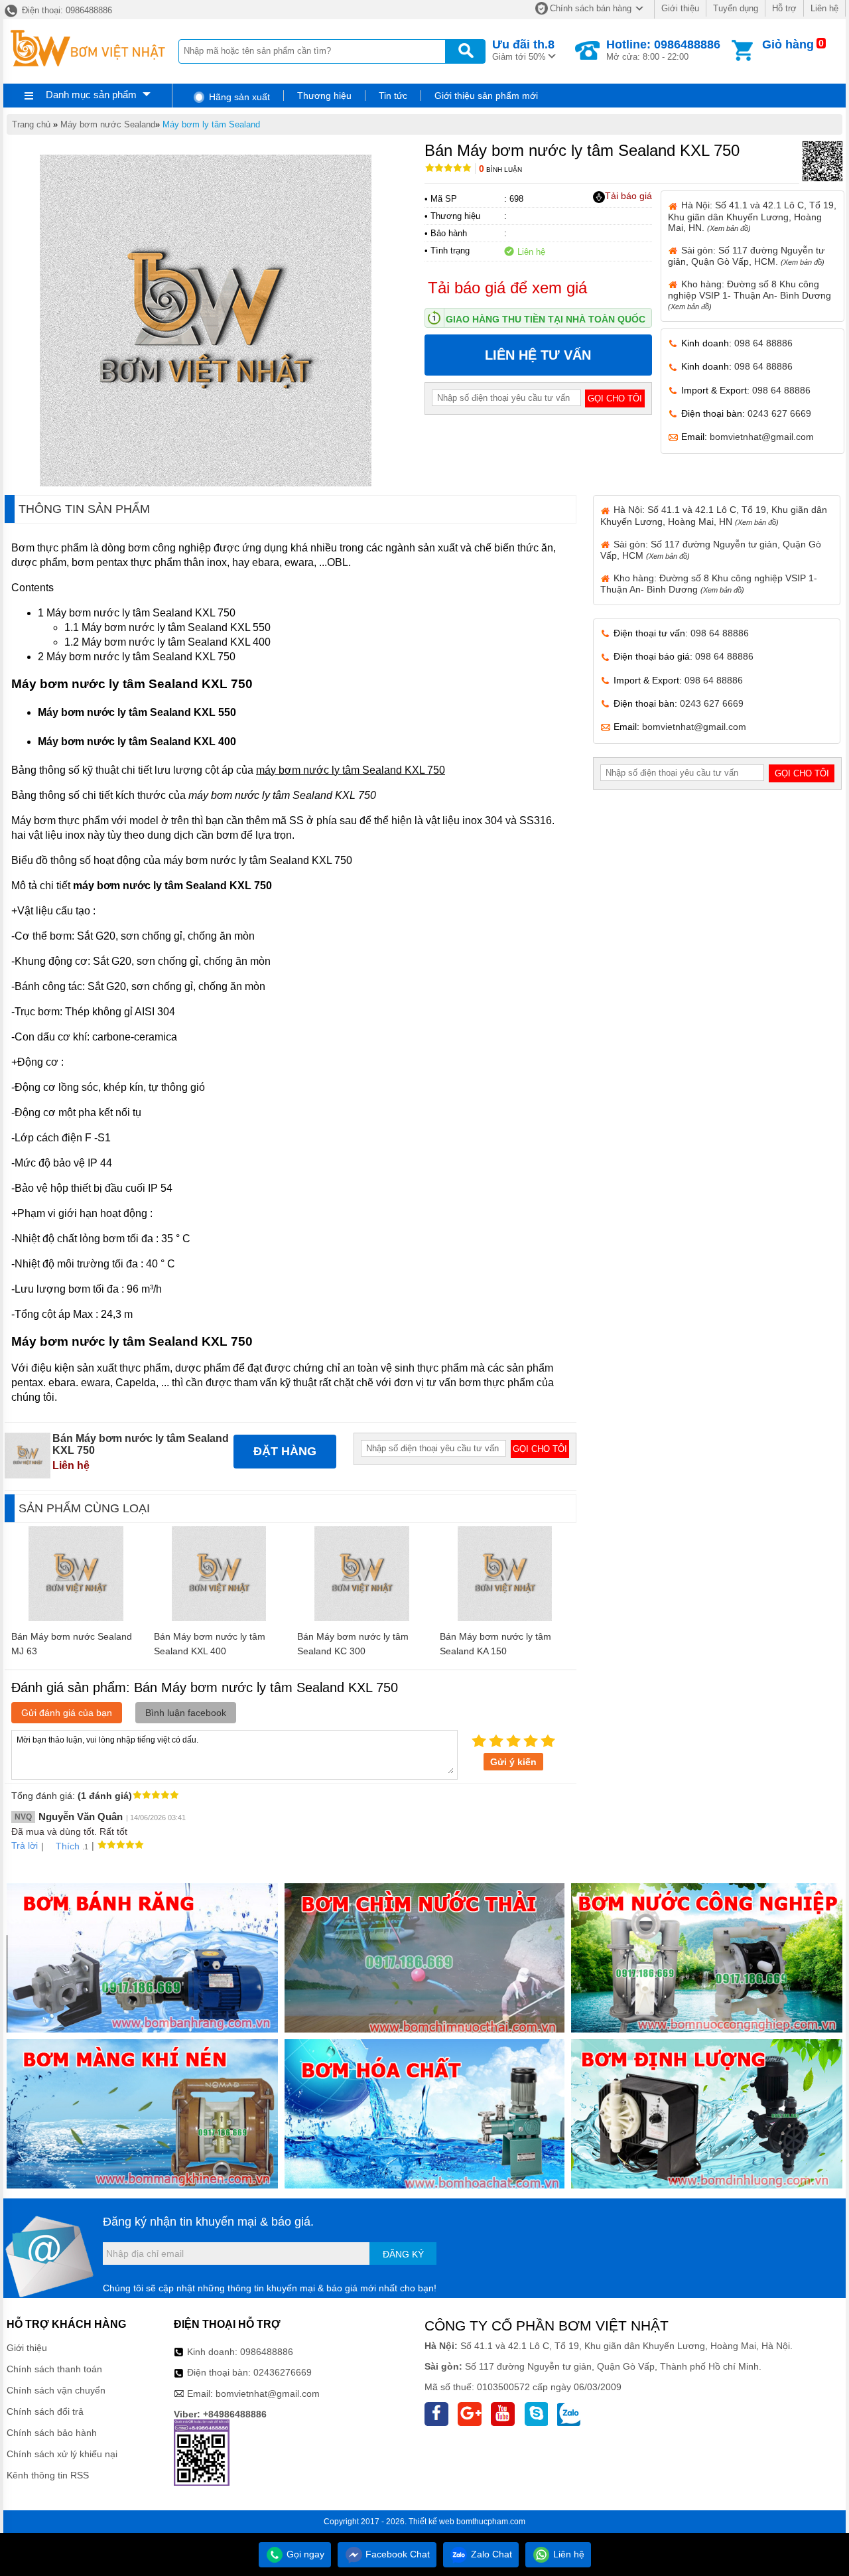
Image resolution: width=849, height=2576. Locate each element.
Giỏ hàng (788, 44)
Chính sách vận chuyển (56, 2390)
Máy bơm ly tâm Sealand (211, 124)
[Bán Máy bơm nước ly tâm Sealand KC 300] (362, 1618)
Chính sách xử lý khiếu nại (62, 2454)
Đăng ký (403, 2254)
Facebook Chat (396, 2554)
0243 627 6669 (779, 413)
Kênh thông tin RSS (48, 2475)
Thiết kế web (431, 2522)
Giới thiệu (680, 8)
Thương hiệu (324, 96)
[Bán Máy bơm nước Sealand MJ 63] (76, 1618)
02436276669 (283, 2372)
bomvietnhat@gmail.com (762, 437)
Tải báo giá (628, 196)
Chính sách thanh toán (54, 2369)
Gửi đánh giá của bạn (67, 1713)
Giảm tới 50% (523, 50)
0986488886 (267, 2352)
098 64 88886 (763, 343)
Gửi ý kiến (513, 1762)
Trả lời (25, 1845)
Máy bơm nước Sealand (108, 124)
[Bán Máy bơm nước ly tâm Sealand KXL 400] (219, 1618)
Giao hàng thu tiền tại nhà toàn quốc (546, 319)
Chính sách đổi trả (45, 2411)
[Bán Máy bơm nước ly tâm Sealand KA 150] (505, 1618)
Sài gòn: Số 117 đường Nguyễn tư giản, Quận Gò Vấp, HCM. (746, 256)
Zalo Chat (490, 2554)
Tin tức (393, 96)
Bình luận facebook (186, 1713)
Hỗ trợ (784, 8)
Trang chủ (31, 124)
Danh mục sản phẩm (91, 95)
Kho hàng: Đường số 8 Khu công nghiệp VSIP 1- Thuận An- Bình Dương (750, 295)
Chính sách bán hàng (591, 8)
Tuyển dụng (736, 8)
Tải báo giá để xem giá (507, 288)
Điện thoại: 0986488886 (66, 10)
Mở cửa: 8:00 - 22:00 (663, 50)
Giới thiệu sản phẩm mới (486, 96)
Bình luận (500, 170)
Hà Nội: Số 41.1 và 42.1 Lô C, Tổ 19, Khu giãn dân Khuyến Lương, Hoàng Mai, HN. (752, 216)
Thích (68, 1846)
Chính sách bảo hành (52, 2433)
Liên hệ (824, 8)
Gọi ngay (304, 2554)
